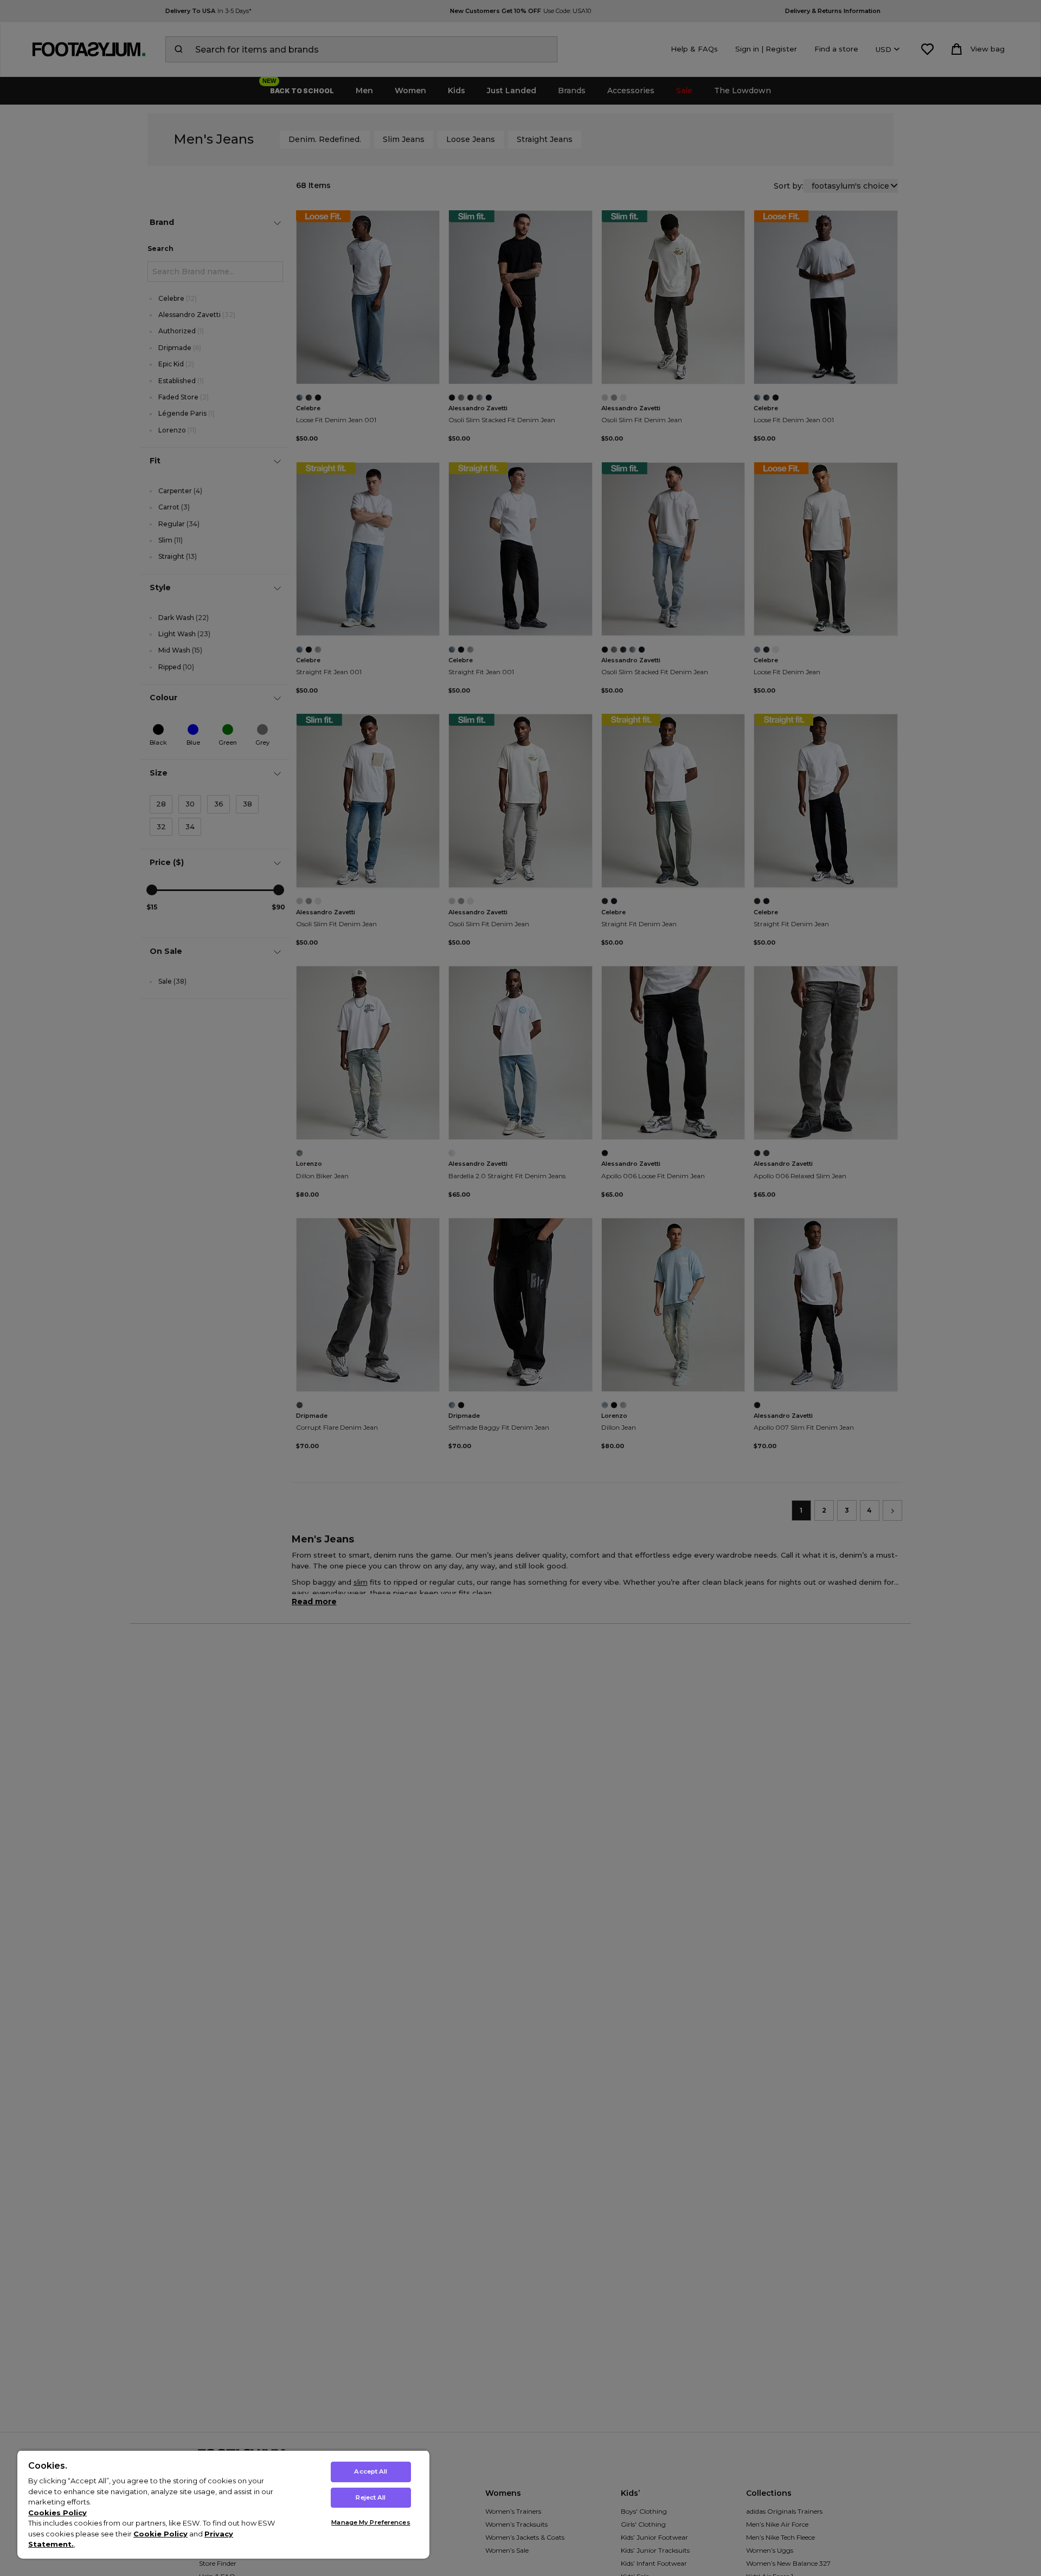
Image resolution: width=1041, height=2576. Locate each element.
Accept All (371, 2471)
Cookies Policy (57, 2513)
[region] (223, 2504)
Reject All (371, 2497)
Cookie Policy (160, 2534)
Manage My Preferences (371, 2522)
